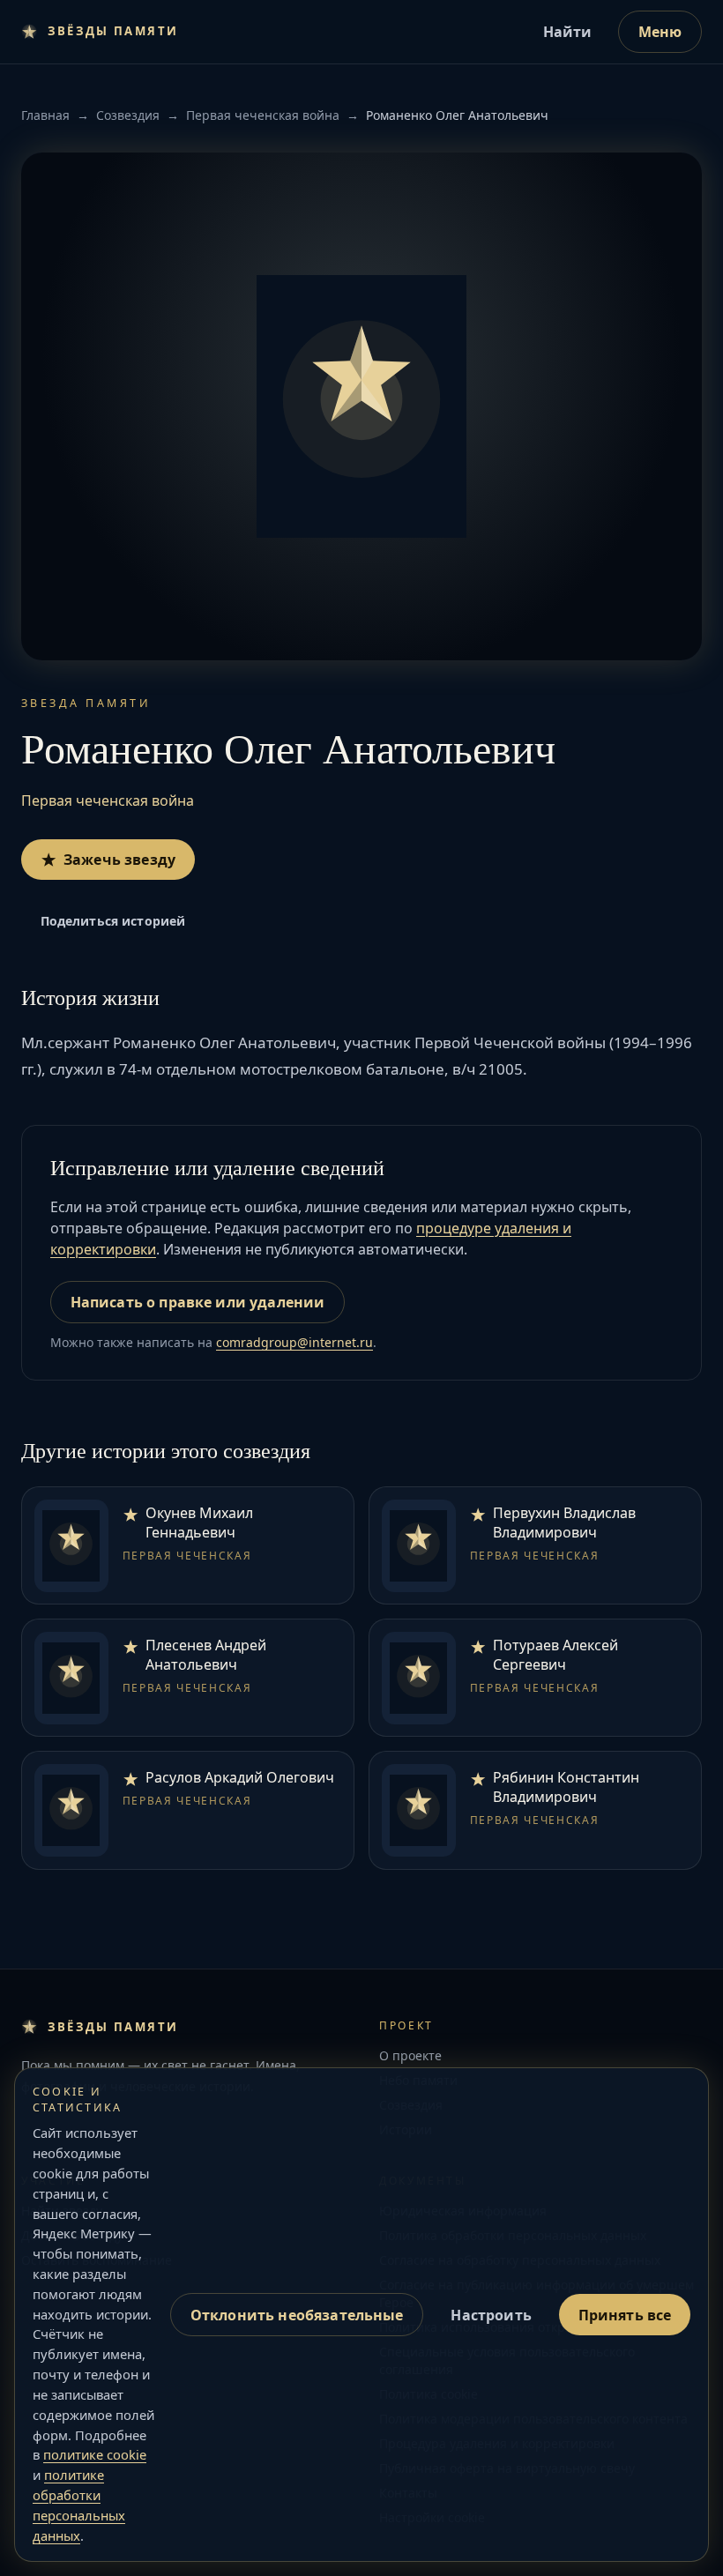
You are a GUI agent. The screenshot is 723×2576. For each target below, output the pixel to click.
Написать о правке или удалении (198, 1302)
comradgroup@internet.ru (294, 1342)
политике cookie (95, 2454)
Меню (660, 32)
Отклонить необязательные (297, 2315)
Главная (45, 115)
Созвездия (128, 115)
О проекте (410, 2055)
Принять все (625, 2315)
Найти (568, 32)
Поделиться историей (113, 921)
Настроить (491, 2315)
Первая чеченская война (263, 115)
